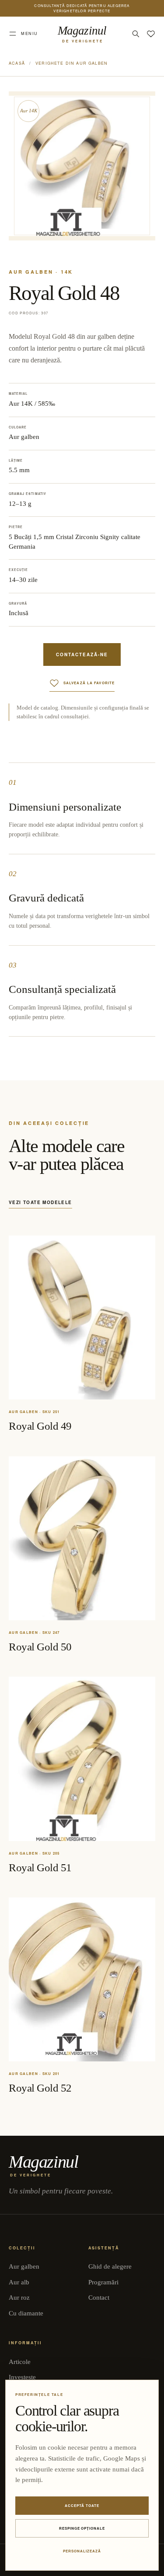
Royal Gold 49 (40, 1426)
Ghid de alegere (110, 2266)
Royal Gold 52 (40, 2088)
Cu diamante (26, 2313)
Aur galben (24, 2266)
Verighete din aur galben (72, 63)
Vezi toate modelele (40, 1202)
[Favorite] (151, 34)
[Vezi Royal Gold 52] (82, 1979)
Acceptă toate (82, 2505)
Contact (99, 2298)
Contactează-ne (82, 654)
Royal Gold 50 (40, 1647)
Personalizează (82, 2551)
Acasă (17, 63)
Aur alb (19, 2282)
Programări (103, 2282)
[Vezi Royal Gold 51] (82, 1759)
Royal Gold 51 (40, 1868)
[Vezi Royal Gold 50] (82, 1538)
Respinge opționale (82, 2528)
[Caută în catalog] (136, 34)
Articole (20, 2362)
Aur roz (19, 2298)
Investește (22, 2377)
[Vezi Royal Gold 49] (82, 1318)
